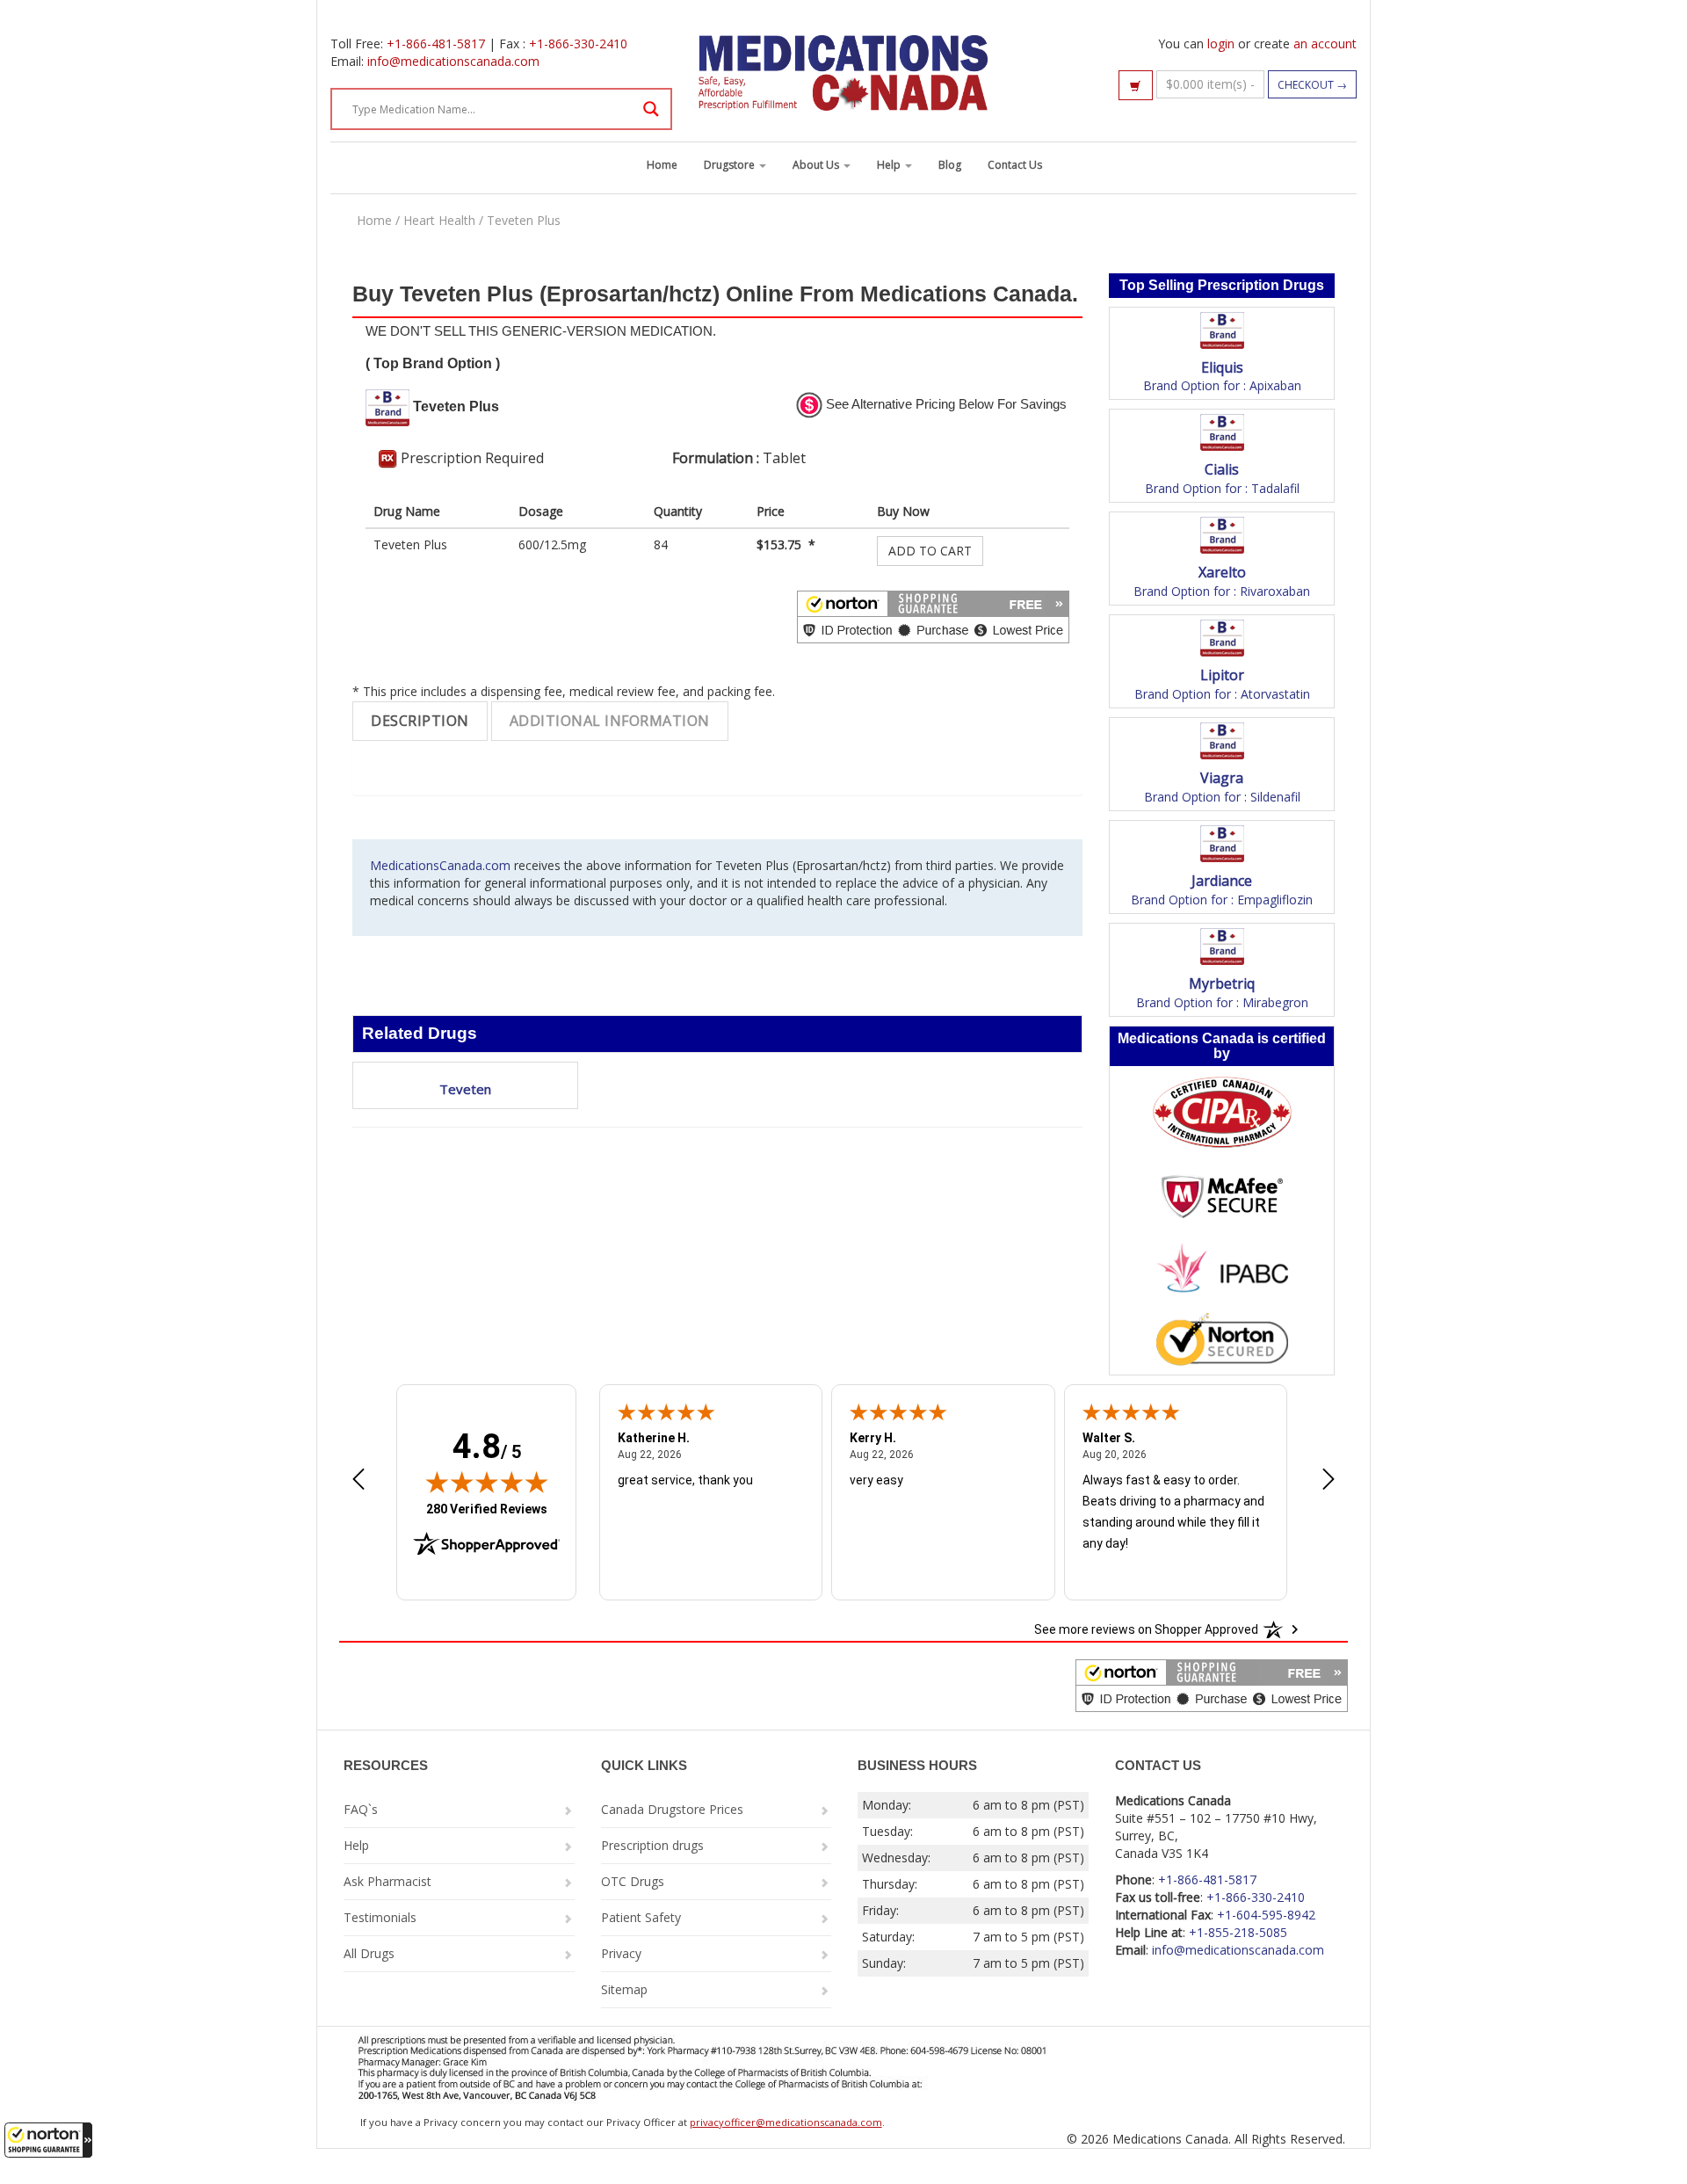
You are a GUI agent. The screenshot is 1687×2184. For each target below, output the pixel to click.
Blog (950, 165)
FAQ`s (361, 1809)
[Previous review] (358, 1481)
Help (890, 165)
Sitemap (624, 1989)
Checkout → (1312, 85)
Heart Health (439, 220)
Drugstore (731, 165)
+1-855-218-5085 (1238, 1932)
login (1221, 44)
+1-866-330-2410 (578, 44)
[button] (48, 2140)
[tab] (420, 721)
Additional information (610, 721)
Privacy (621, 1953)
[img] (487, 1482)
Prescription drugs (652, 1845)
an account (1325, 44)
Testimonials (380, 1917)
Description (420, 721)
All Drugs (369, 1953)
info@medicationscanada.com (453, 61)
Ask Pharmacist (387, 1881)
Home (662, 165)
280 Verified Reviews (487, 1509)
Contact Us (1015, 165)
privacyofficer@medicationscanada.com (786, 2122)
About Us (817, 165)
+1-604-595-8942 (1266, 1915)
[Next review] (1329, 1481)
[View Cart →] (1136, 85)
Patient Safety (641, 1917)
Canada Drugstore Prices (672, 1809)
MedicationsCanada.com (440, 865)
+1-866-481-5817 (436, 44)
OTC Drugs (633, 1881)
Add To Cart (930, 551)
